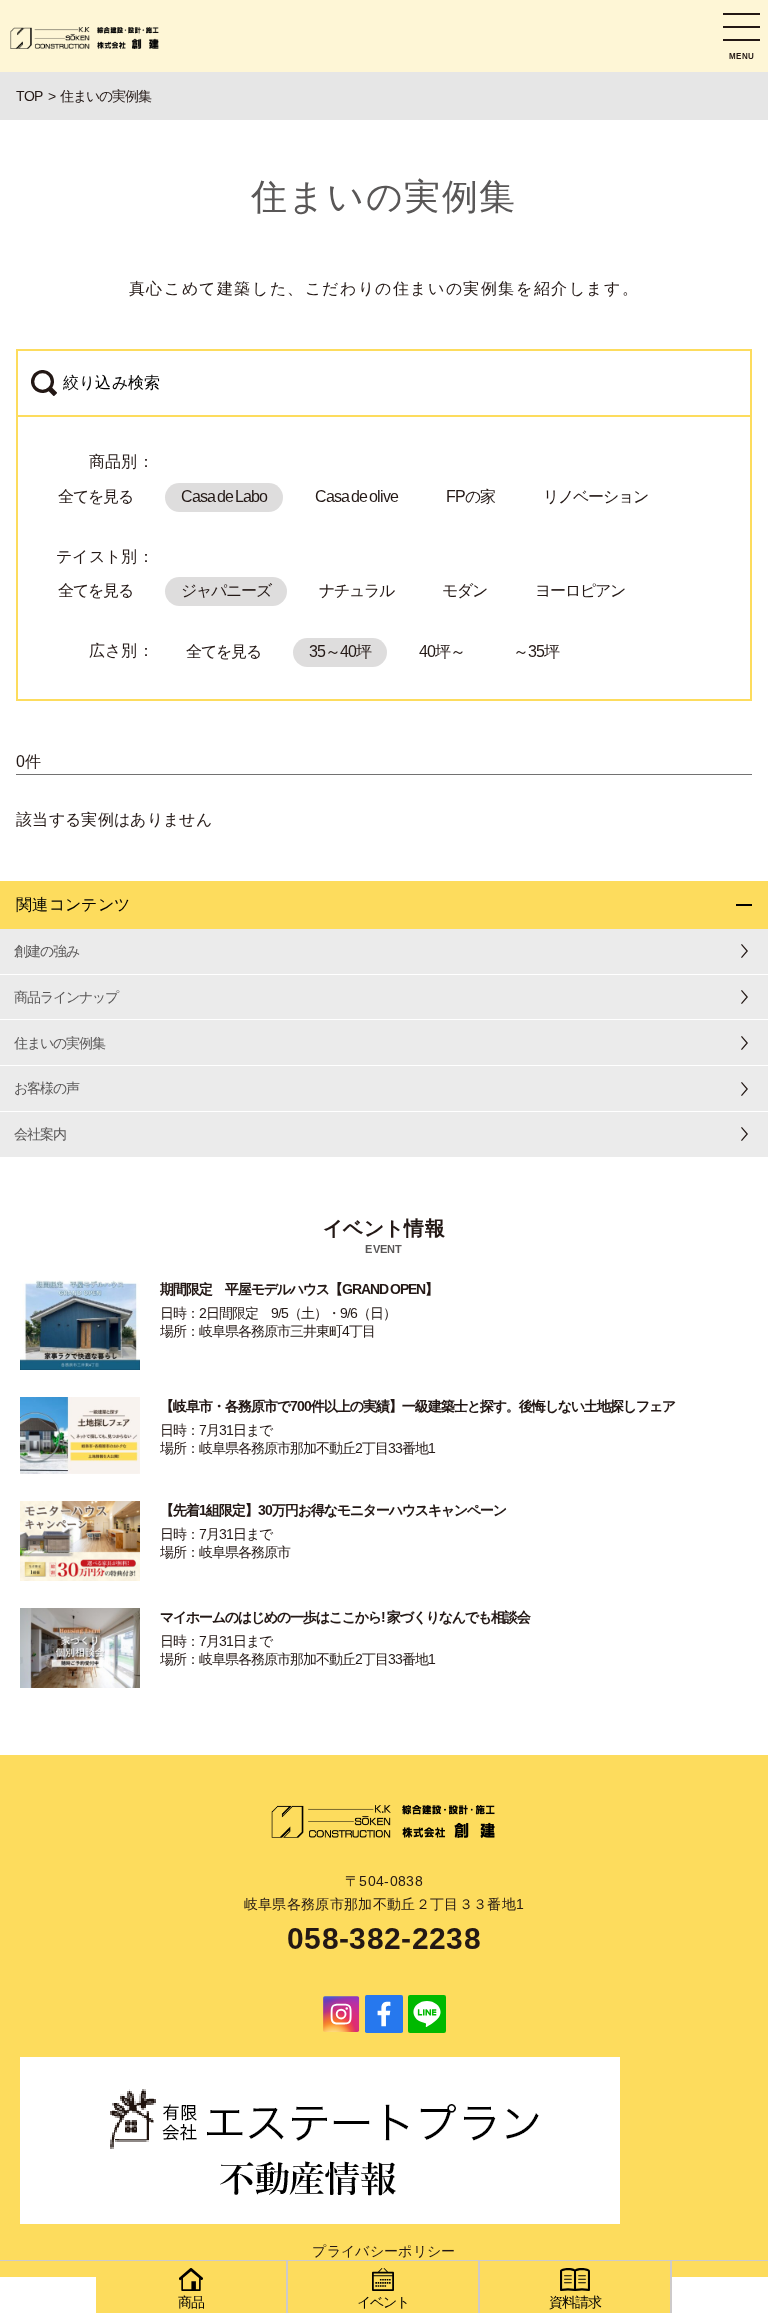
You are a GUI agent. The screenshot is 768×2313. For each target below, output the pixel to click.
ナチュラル (356, 590)
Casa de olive (356, 496)
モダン (464, 590)
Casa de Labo (224, 496)
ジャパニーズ (226, 590)
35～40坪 (340, 651)
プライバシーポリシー (383, 2251)
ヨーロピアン (580, 590)
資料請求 (575, 2302)
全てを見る (95, 496)
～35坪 (536, 651)
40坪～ (442, 651)
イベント (383, 2302)
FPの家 (470, 496)
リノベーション (595, 496)
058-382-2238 (384, 1938)
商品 (191, 2302)
